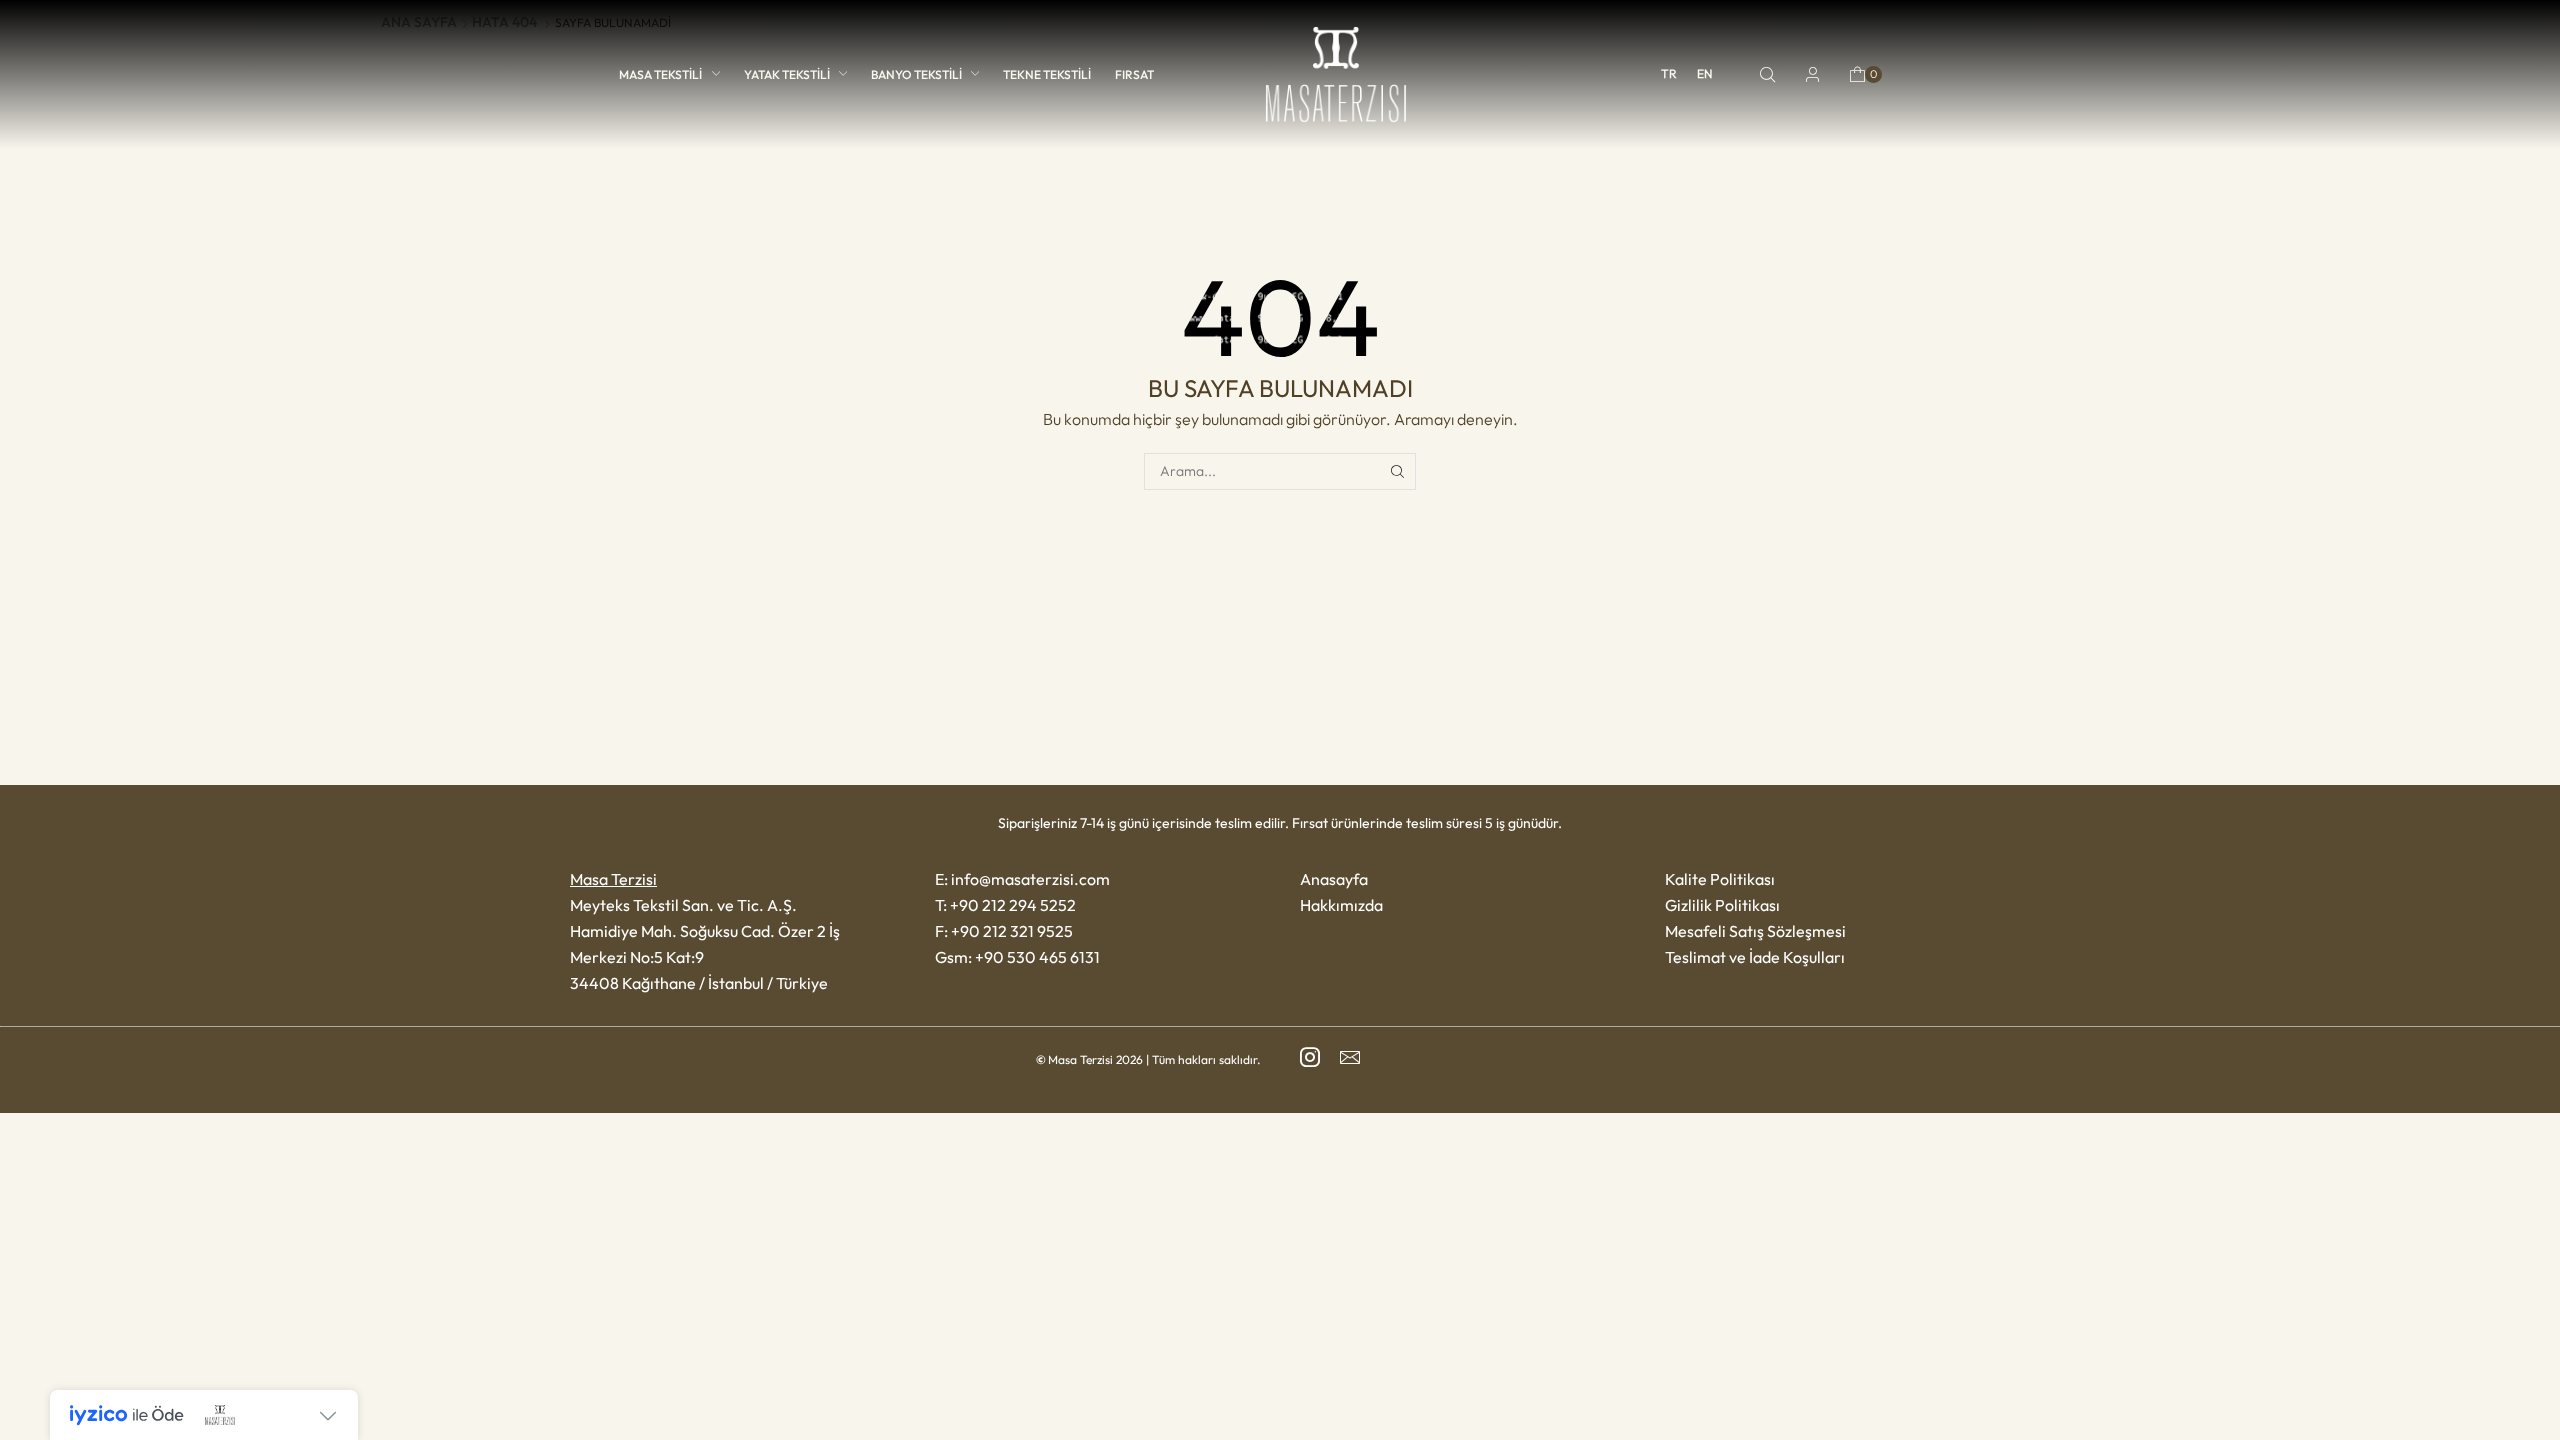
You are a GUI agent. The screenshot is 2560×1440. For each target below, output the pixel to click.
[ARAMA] (1397, 471)
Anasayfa (1334, 879)
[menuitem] (1669, 74)
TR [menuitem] (1669, 74)
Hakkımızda (1341, 905)
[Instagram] (1310, 1057)
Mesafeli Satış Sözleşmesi (1755, 931)
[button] (1767, 75)
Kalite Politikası (1720, 879)
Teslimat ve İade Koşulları (1755, 957)
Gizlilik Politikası (1722, 905)
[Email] (1350, 1057)
